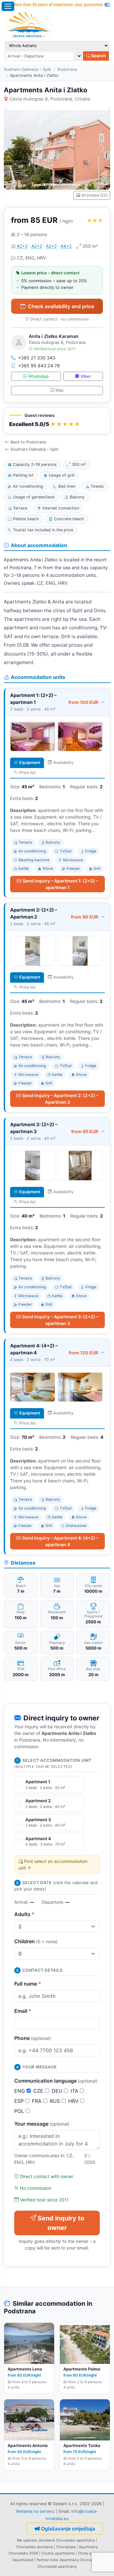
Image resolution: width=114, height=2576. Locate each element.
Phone (32, 2038)
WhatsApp (38, 376)
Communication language (56, 2081)
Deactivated (23, 2560)
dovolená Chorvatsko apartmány (67, 2540)
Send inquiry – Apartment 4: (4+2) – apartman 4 (60, 1541)
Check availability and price (61, 306)
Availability (63, 763)
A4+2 (66, 246)
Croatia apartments (58, 2553)
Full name (28, 1984)
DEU (58, 2091)
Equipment (30, 763)
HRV (74, 2101)
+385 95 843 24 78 (39, 366)
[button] (57, 421)
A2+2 (22, 246)
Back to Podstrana (28, 442)
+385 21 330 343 (37, 358)
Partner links (47, 2560)
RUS (56, 2101)
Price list (28, 773)
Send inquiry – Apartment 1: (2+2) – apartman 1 (60, 884)
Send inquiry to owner (61, 2223)
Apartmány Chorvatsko (80, 2560)
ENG (20, 2091)
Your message (42, 2124)
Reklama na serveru (35, 2511)
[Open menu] (8, 6)
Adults (24, 1914)
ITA (75, 2091)
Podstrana (67, 69)
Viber (86, 376)
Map (60, 390)
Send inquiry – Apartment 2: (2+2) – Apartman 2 (60, 1099)
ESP (20, 2101)
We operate (27, 2540)
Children (36, 1941)
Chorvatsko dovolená (35, 2547)
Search (98, 56)
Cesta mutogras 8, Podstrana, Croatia (50, 99)
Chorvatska (66, 2547)
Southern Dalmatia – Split (28, 69)
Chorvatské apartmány (57, 2567)
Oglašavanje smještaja (68, 2529)
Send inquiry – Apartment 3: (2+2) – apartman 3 (60, 1320)
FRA (38, 2101)
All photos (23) (94, 195)
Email (23, 2011)
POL (20, 2111)
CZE (39, 2091)
